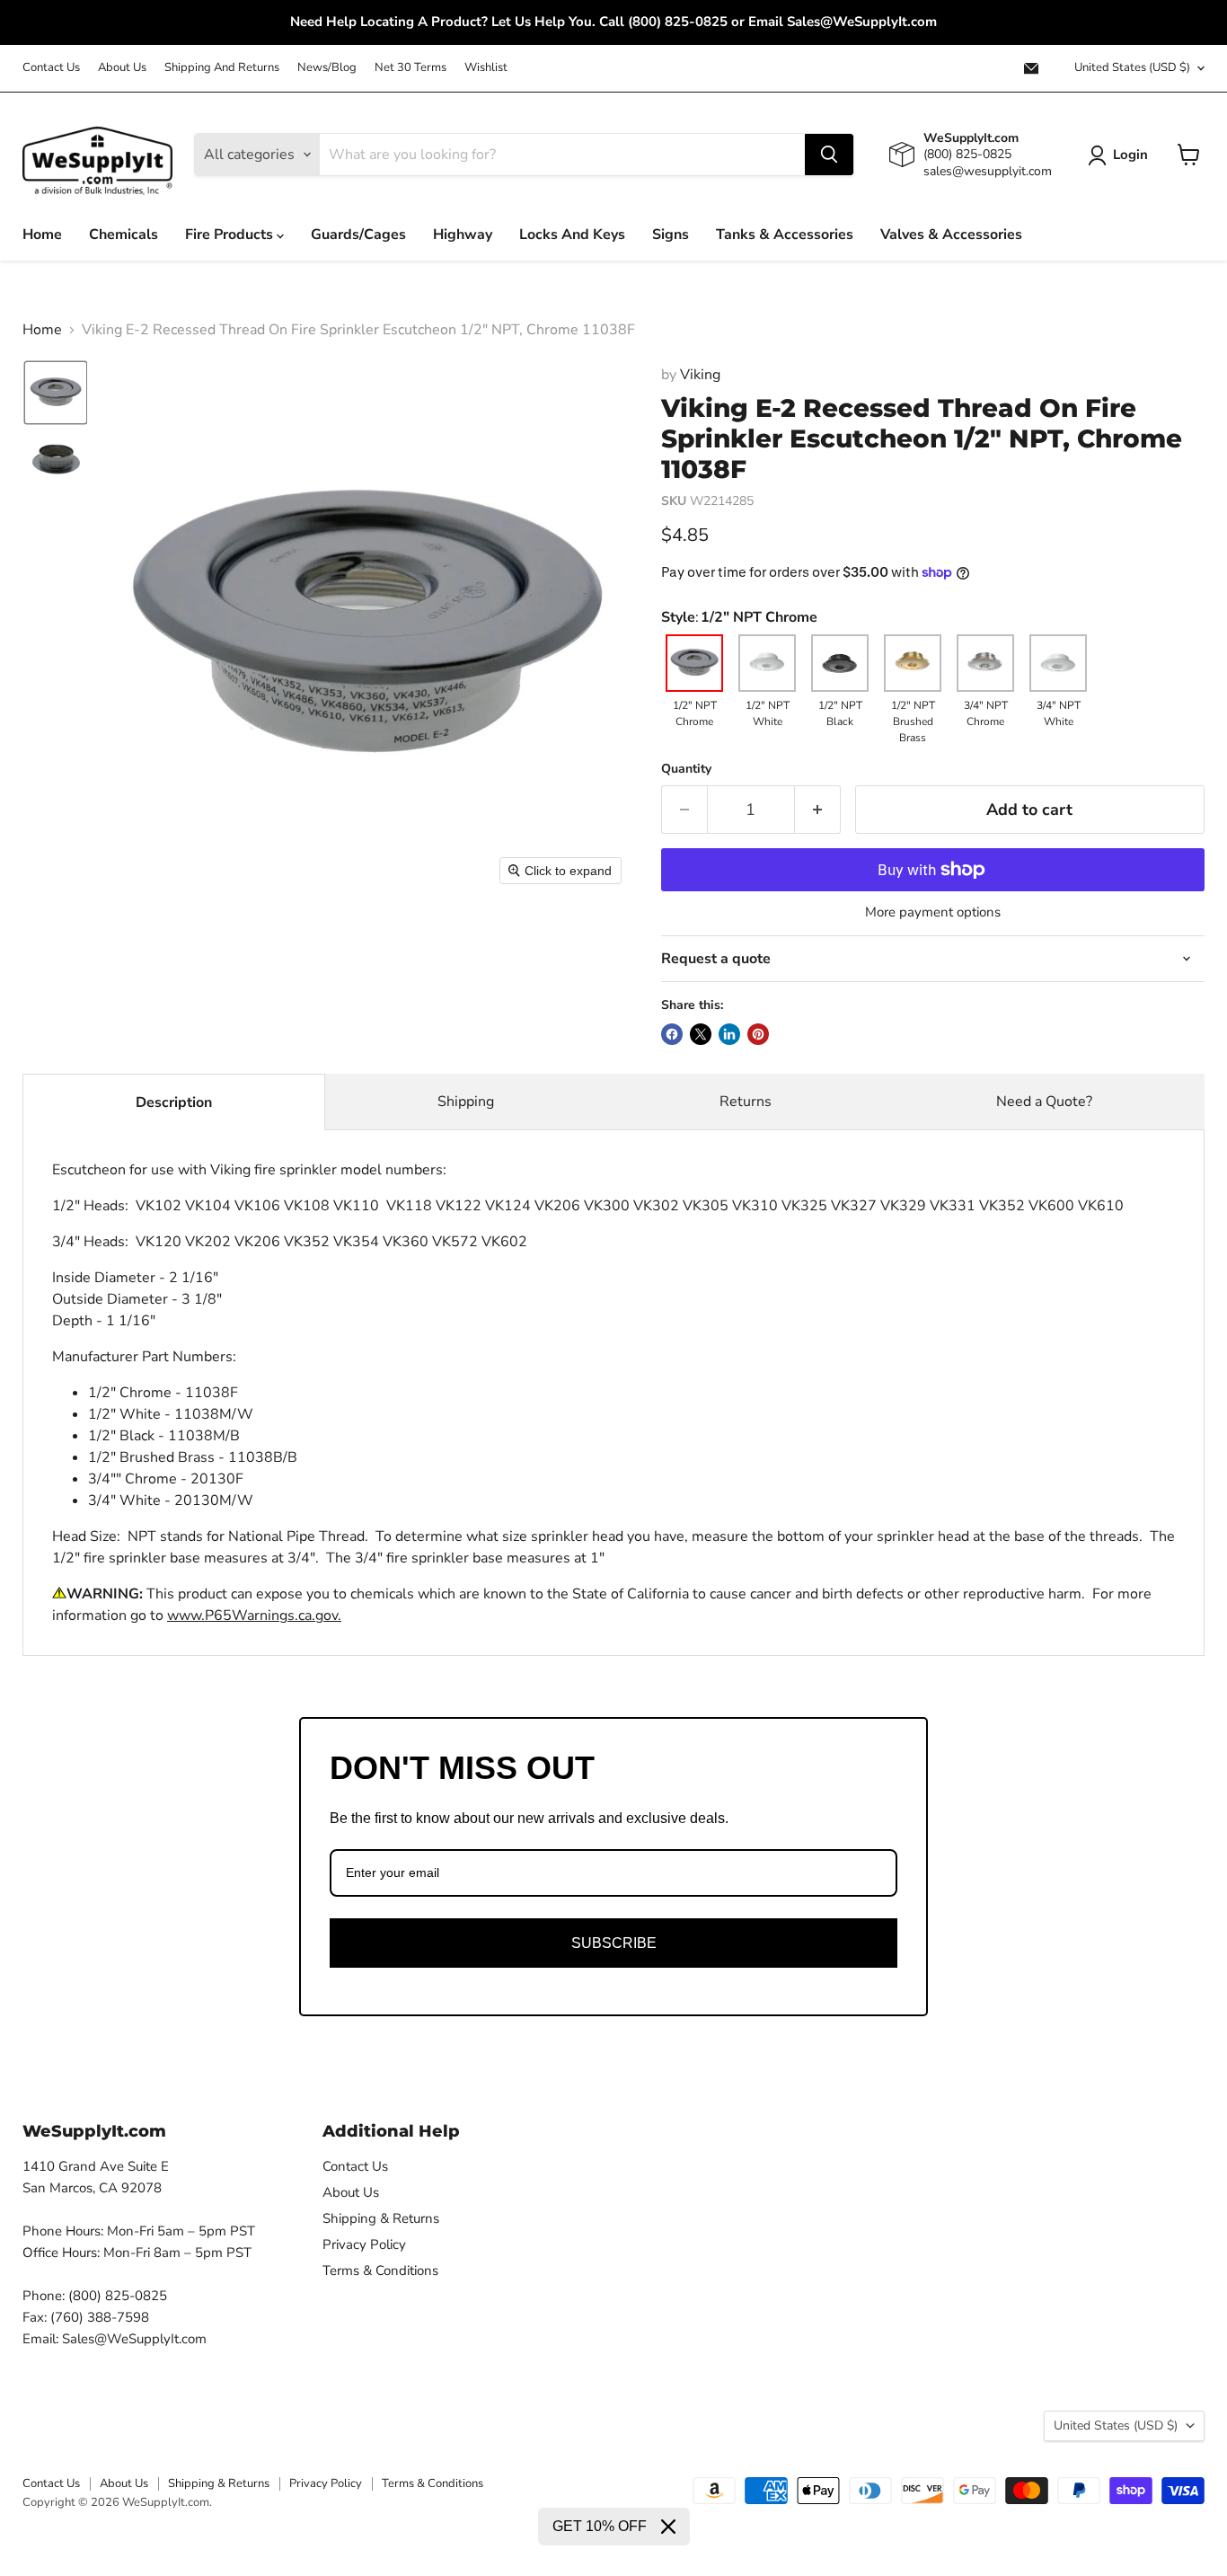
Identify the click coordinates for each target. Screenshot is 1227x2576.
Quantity (686, 769)
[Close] (668, 2527)
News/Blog (327, 68)
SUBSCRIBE (614, 1943)
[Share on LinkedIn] (729, 1034)
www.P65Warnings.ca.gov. (254, 1616)
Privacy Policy (364, 2244)
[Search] (829, 155)
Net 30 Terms (410, 68)
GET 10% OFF (600, 2526)
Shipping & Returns (381, 2218)
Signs (671, 235)
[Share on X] (701, 1034)
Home (42, 235)
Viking (700, 375)
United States (1132, 67)
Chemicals (124, 235)
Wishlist (486, 68)
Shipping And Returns (222, 68)
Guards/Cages (358, 235)
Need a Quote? (1044, 1102)
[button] (56, 393)
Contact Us (51, 68)
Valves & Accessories (951, 235)
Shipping (466, 1102)
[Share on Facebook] (672, 1034)
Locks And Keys (572, 235)
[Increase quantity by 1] (818, 810)
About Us (122, 68)
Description (174, 1102)
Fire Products (231, 235)
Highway (463, 235)
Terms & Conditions (380, 2271)
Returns (746, 1102)
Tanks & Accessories (785, 235)
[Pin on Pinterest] (758, 1034)
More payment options (933, 912)
